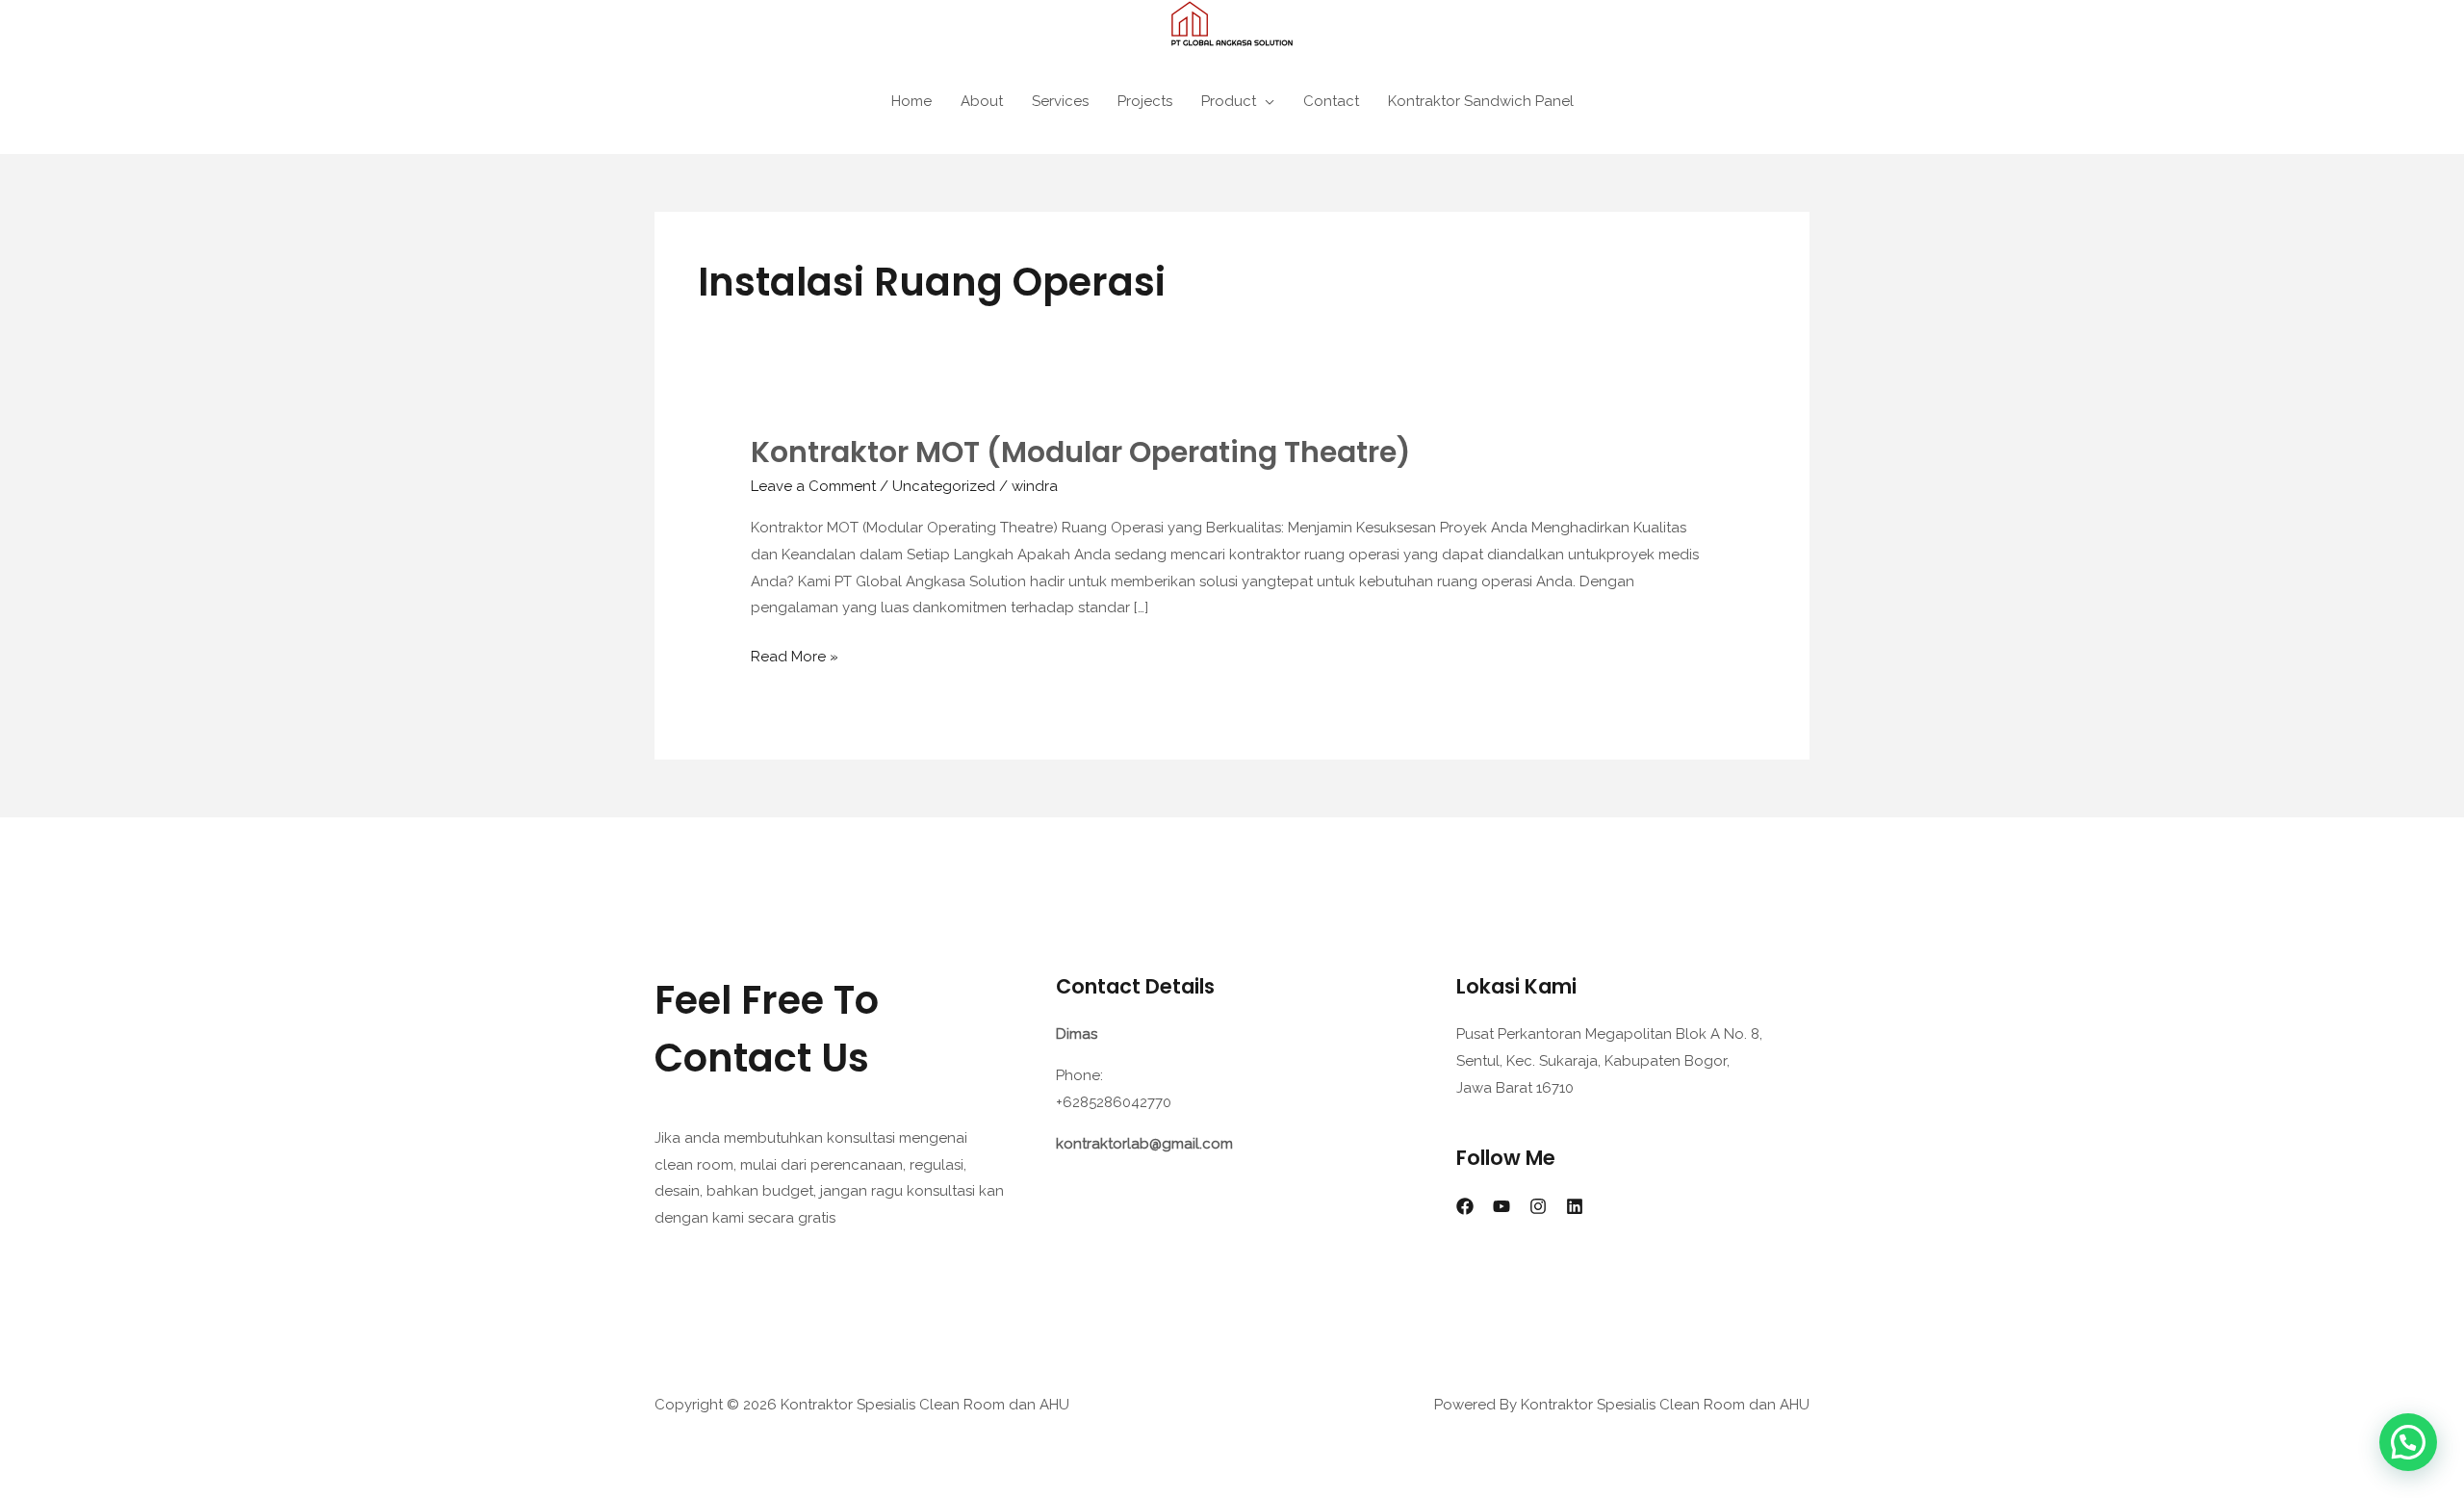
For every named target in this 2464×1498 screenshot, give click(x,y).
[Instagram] (1538, 1206)
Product (1229, 101)
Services (1060, 101)
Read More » (795, 655)
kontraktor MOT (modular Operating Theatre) (1081, 452)
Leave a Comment (813, 486)
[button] (2408, 1442)
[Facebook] (1465, 1206)
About (982, 101)
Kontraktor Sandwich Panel (1481, 101)
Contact (1331, 101)
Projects (1145, 101)
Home (911, 101)
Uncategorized (944, 486)
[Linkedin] (1575, 1206)
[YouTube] (1501, 1206)
